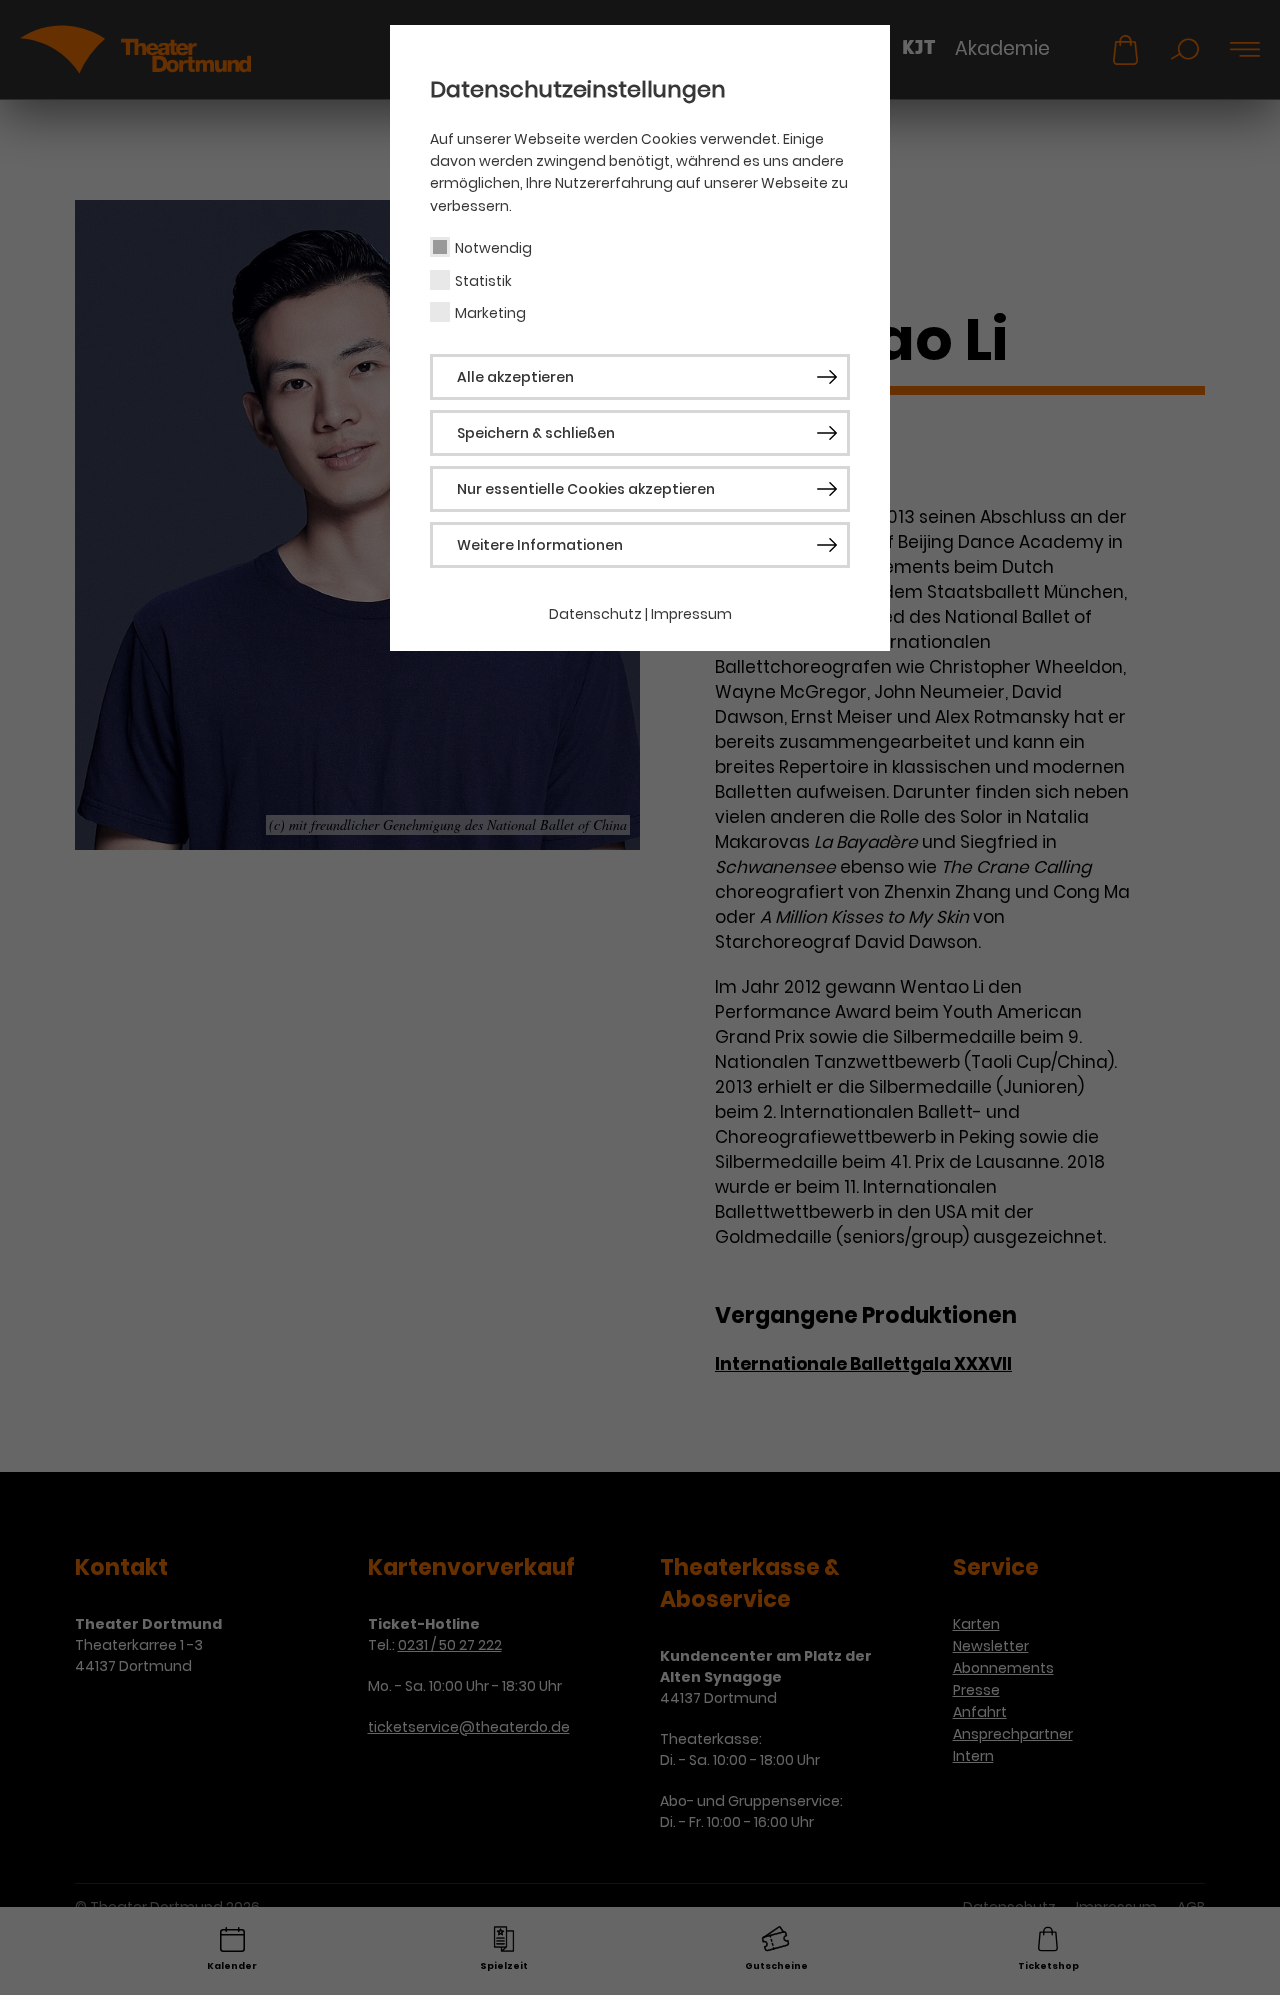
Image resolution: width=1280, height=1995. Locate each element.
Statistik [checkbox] (483, 281)
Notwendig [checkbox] (493, 248)
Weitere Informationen (540, 545)
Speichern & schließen (536, 433)
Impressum (691, 614)
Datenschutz (595, 614)
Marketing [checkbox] (490, 313)
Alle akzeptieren (515, 377)
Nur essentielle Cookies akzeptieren (586, 489)
